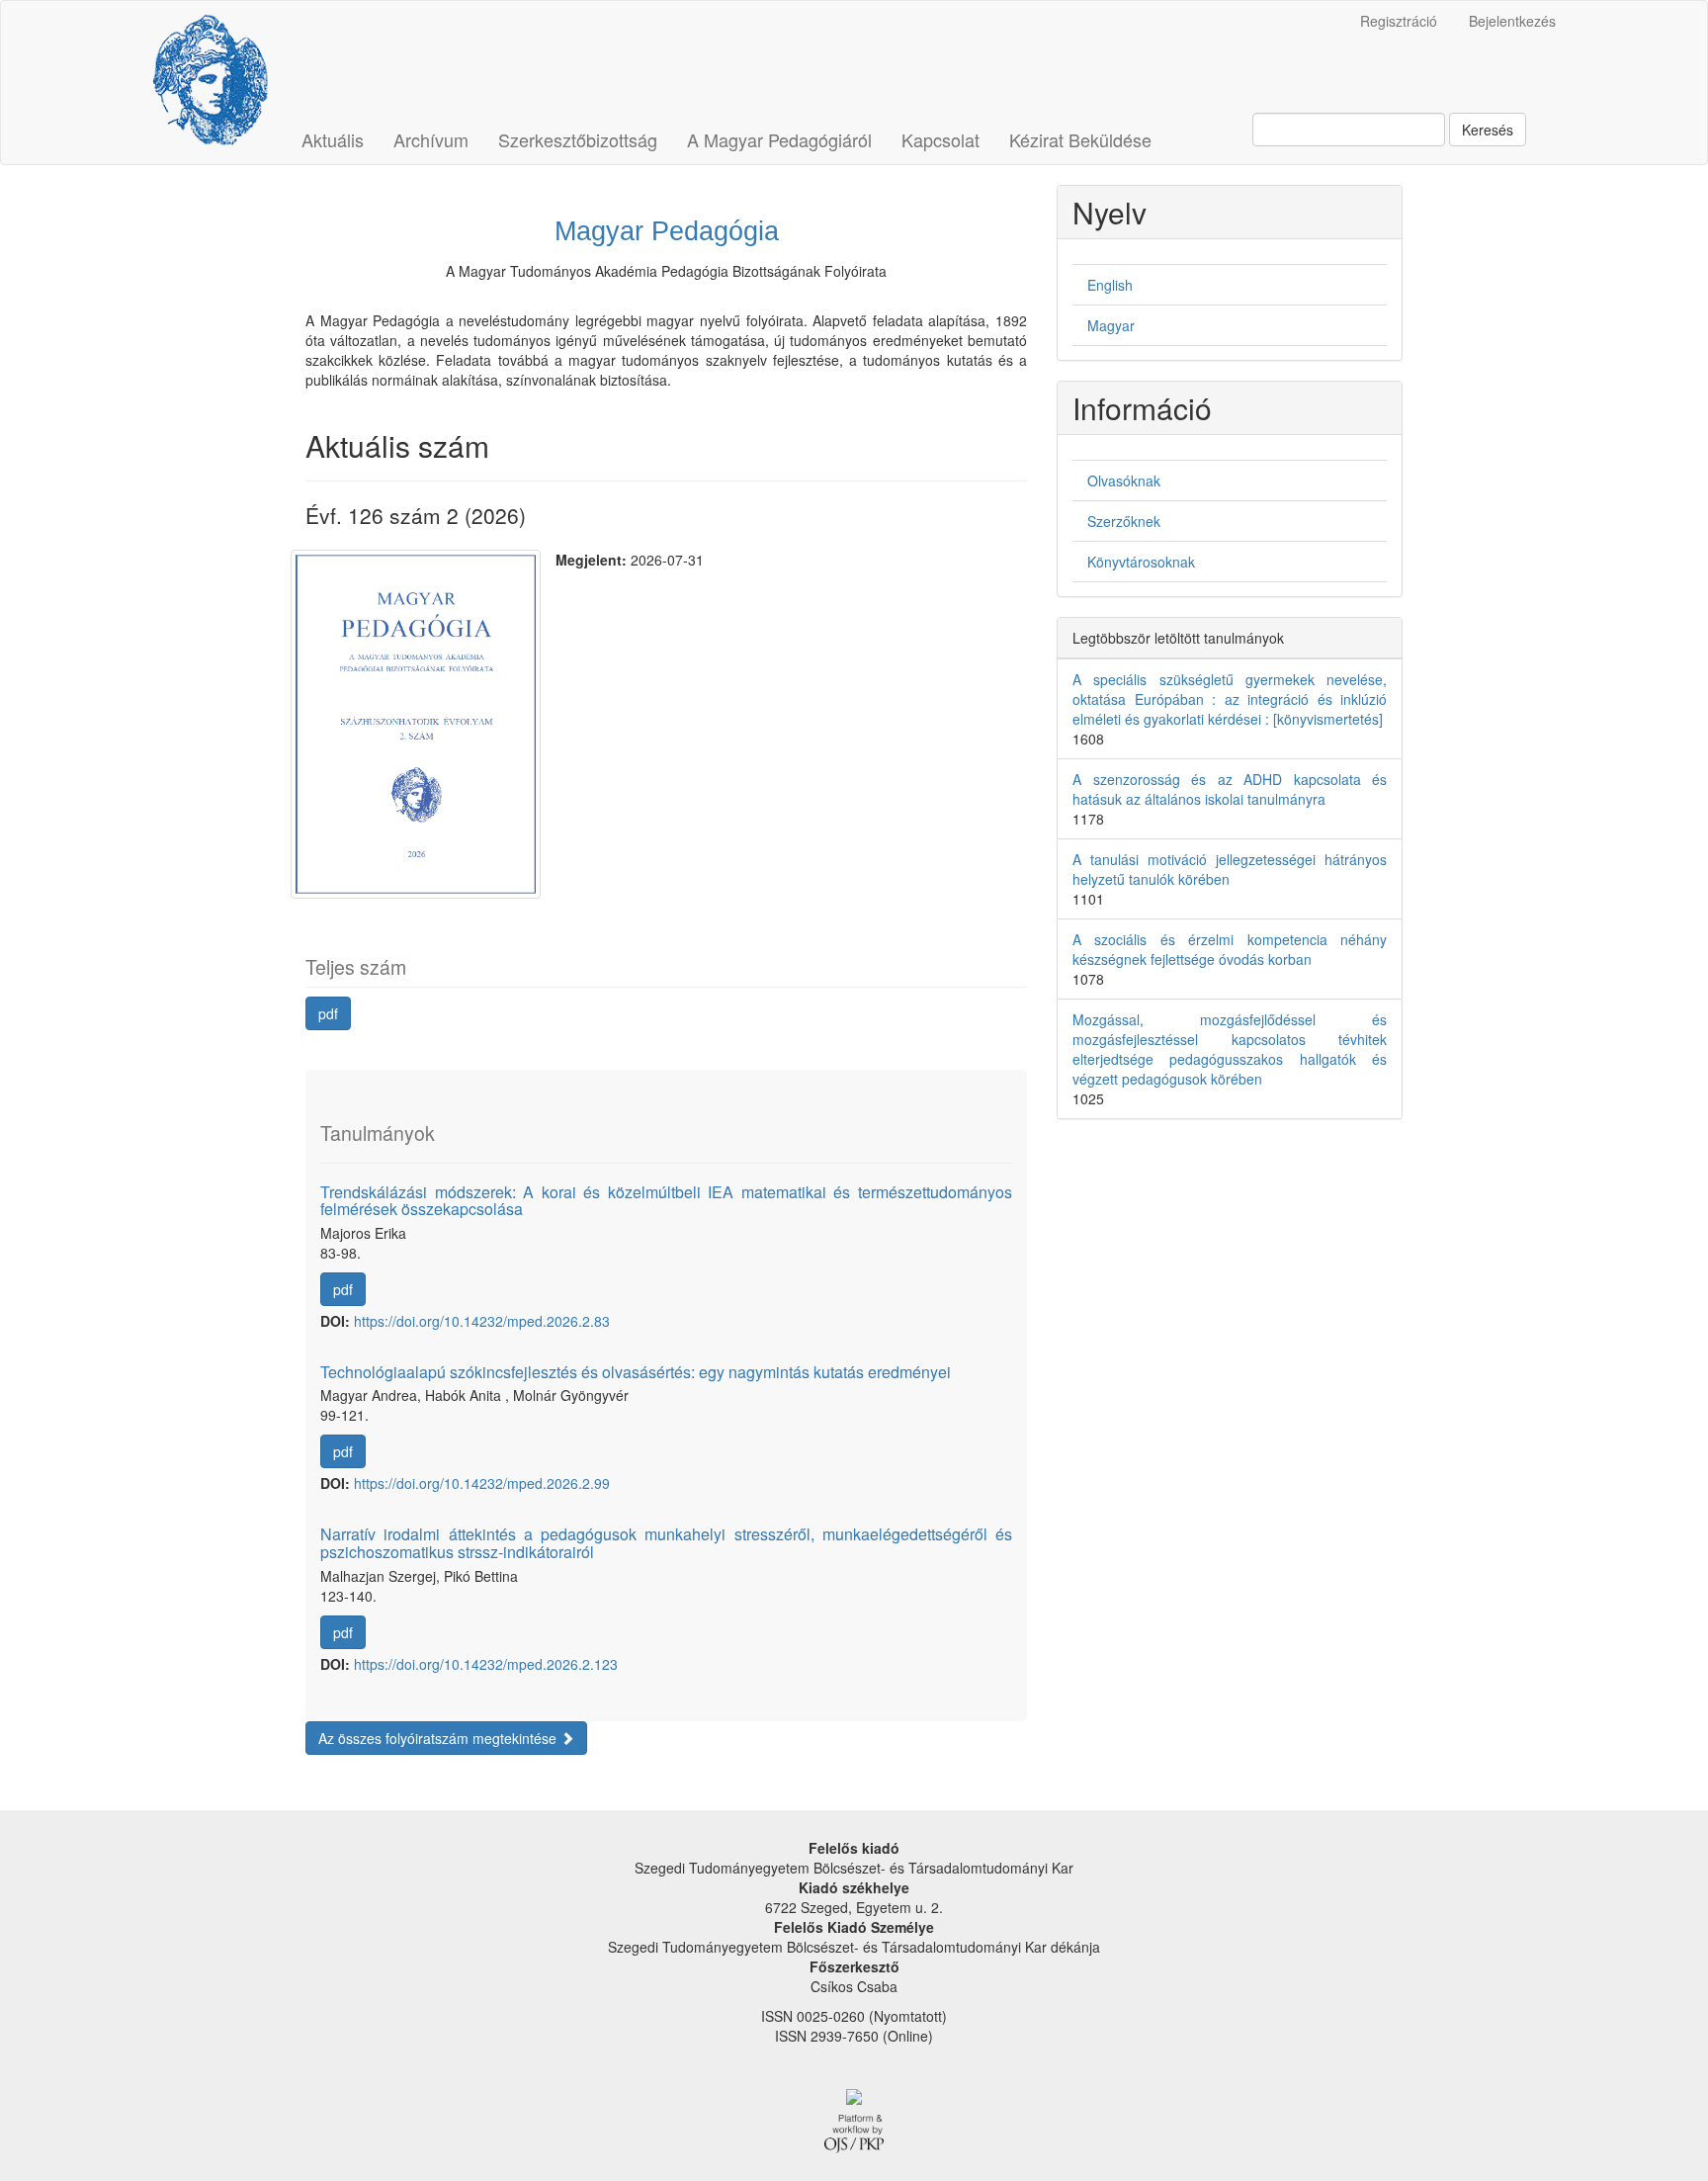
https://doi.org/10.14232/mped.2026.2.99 (482, 1483)
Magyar (1111, 325)
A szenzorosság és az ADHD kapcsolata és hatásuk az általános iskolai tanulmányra (1230, 789)
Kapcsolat (940, 139)
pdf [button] (328, 1013)
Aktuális (333, 139)
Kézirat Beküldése (1080, 139)
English (1110, 285)
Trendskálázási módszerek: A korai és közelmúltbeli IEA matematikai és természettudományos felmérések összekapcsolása (666, 1201)
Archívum (431, 139)
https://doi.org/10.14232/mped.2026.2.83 (482, 1321)
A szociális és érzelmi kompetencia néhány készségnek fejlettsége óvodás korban (1230, 949)
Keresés (1488, 130)
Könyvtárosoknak (1141, 562)
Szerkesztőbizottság (578, 139)
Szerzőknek (1124, 521)
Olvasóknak (1124, 480)
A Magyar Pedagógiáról (779, 139)
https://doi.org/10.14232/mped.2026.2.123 (486, 1664)
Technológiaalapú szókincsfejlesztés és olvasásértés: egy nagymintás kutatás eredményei (636, 1372)
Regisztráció (1399, 21)
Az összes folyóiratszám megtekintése (439, 1738)
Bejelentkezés (1512, 21)
